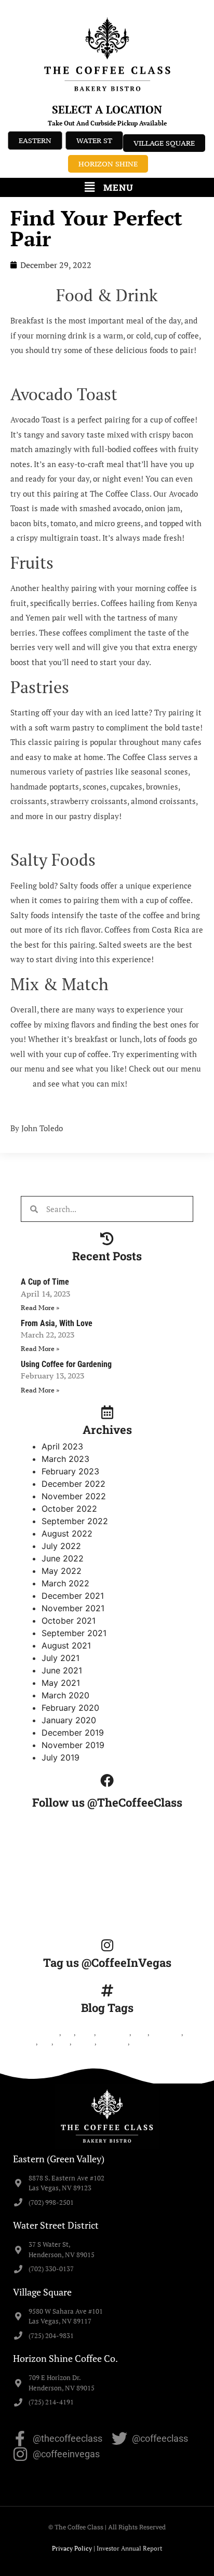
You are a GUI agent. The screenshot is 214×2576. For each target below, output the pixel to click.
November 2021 (73, 1608)
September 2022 (75, 1521)
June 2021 (62, 1670)
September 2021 (74, 1633)
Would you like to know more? (64, 1106)
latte (45, 2042)
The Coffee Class (154, 2042)
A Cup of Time (45, 1282)
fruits (140, 2033)
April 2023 (62, 1446)
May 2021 (61, 1683)
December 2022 (73, 1484)
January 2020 (69, 1720)
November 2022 (74, 1496)
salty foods (113, 2042)
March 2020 (65, 1695)
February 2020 (70, 1708)
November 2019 (73, 1745)
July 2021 (61, 1658)
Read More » (40, 1308)
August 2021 (66, 1645)
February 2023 (70, 1471)
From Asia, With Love (57, 1323)
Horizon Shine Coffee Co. (65, 2358)
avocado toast (40, 2033)
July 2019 (61, 1757)
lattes (62, 2042)
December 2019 (73, 1733)
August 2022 (67, 1533)
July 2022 (61, 1546)
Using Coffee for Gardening (66, 1364)
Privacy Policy (72, 2548)
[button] (107, 187)
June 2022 (63, 1558)
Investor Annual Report (129, 2548)
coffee (85, 2033)
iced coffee (166, 2033)
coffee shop (113, 2033)
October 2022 (69, 1509)
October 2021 (69, 1621)
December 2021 (73, 1596)
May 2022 (62, 1571)
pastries (84, 2042)
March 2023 (65, 1459)
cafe (68, 2033)
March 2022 (65, 1583)
